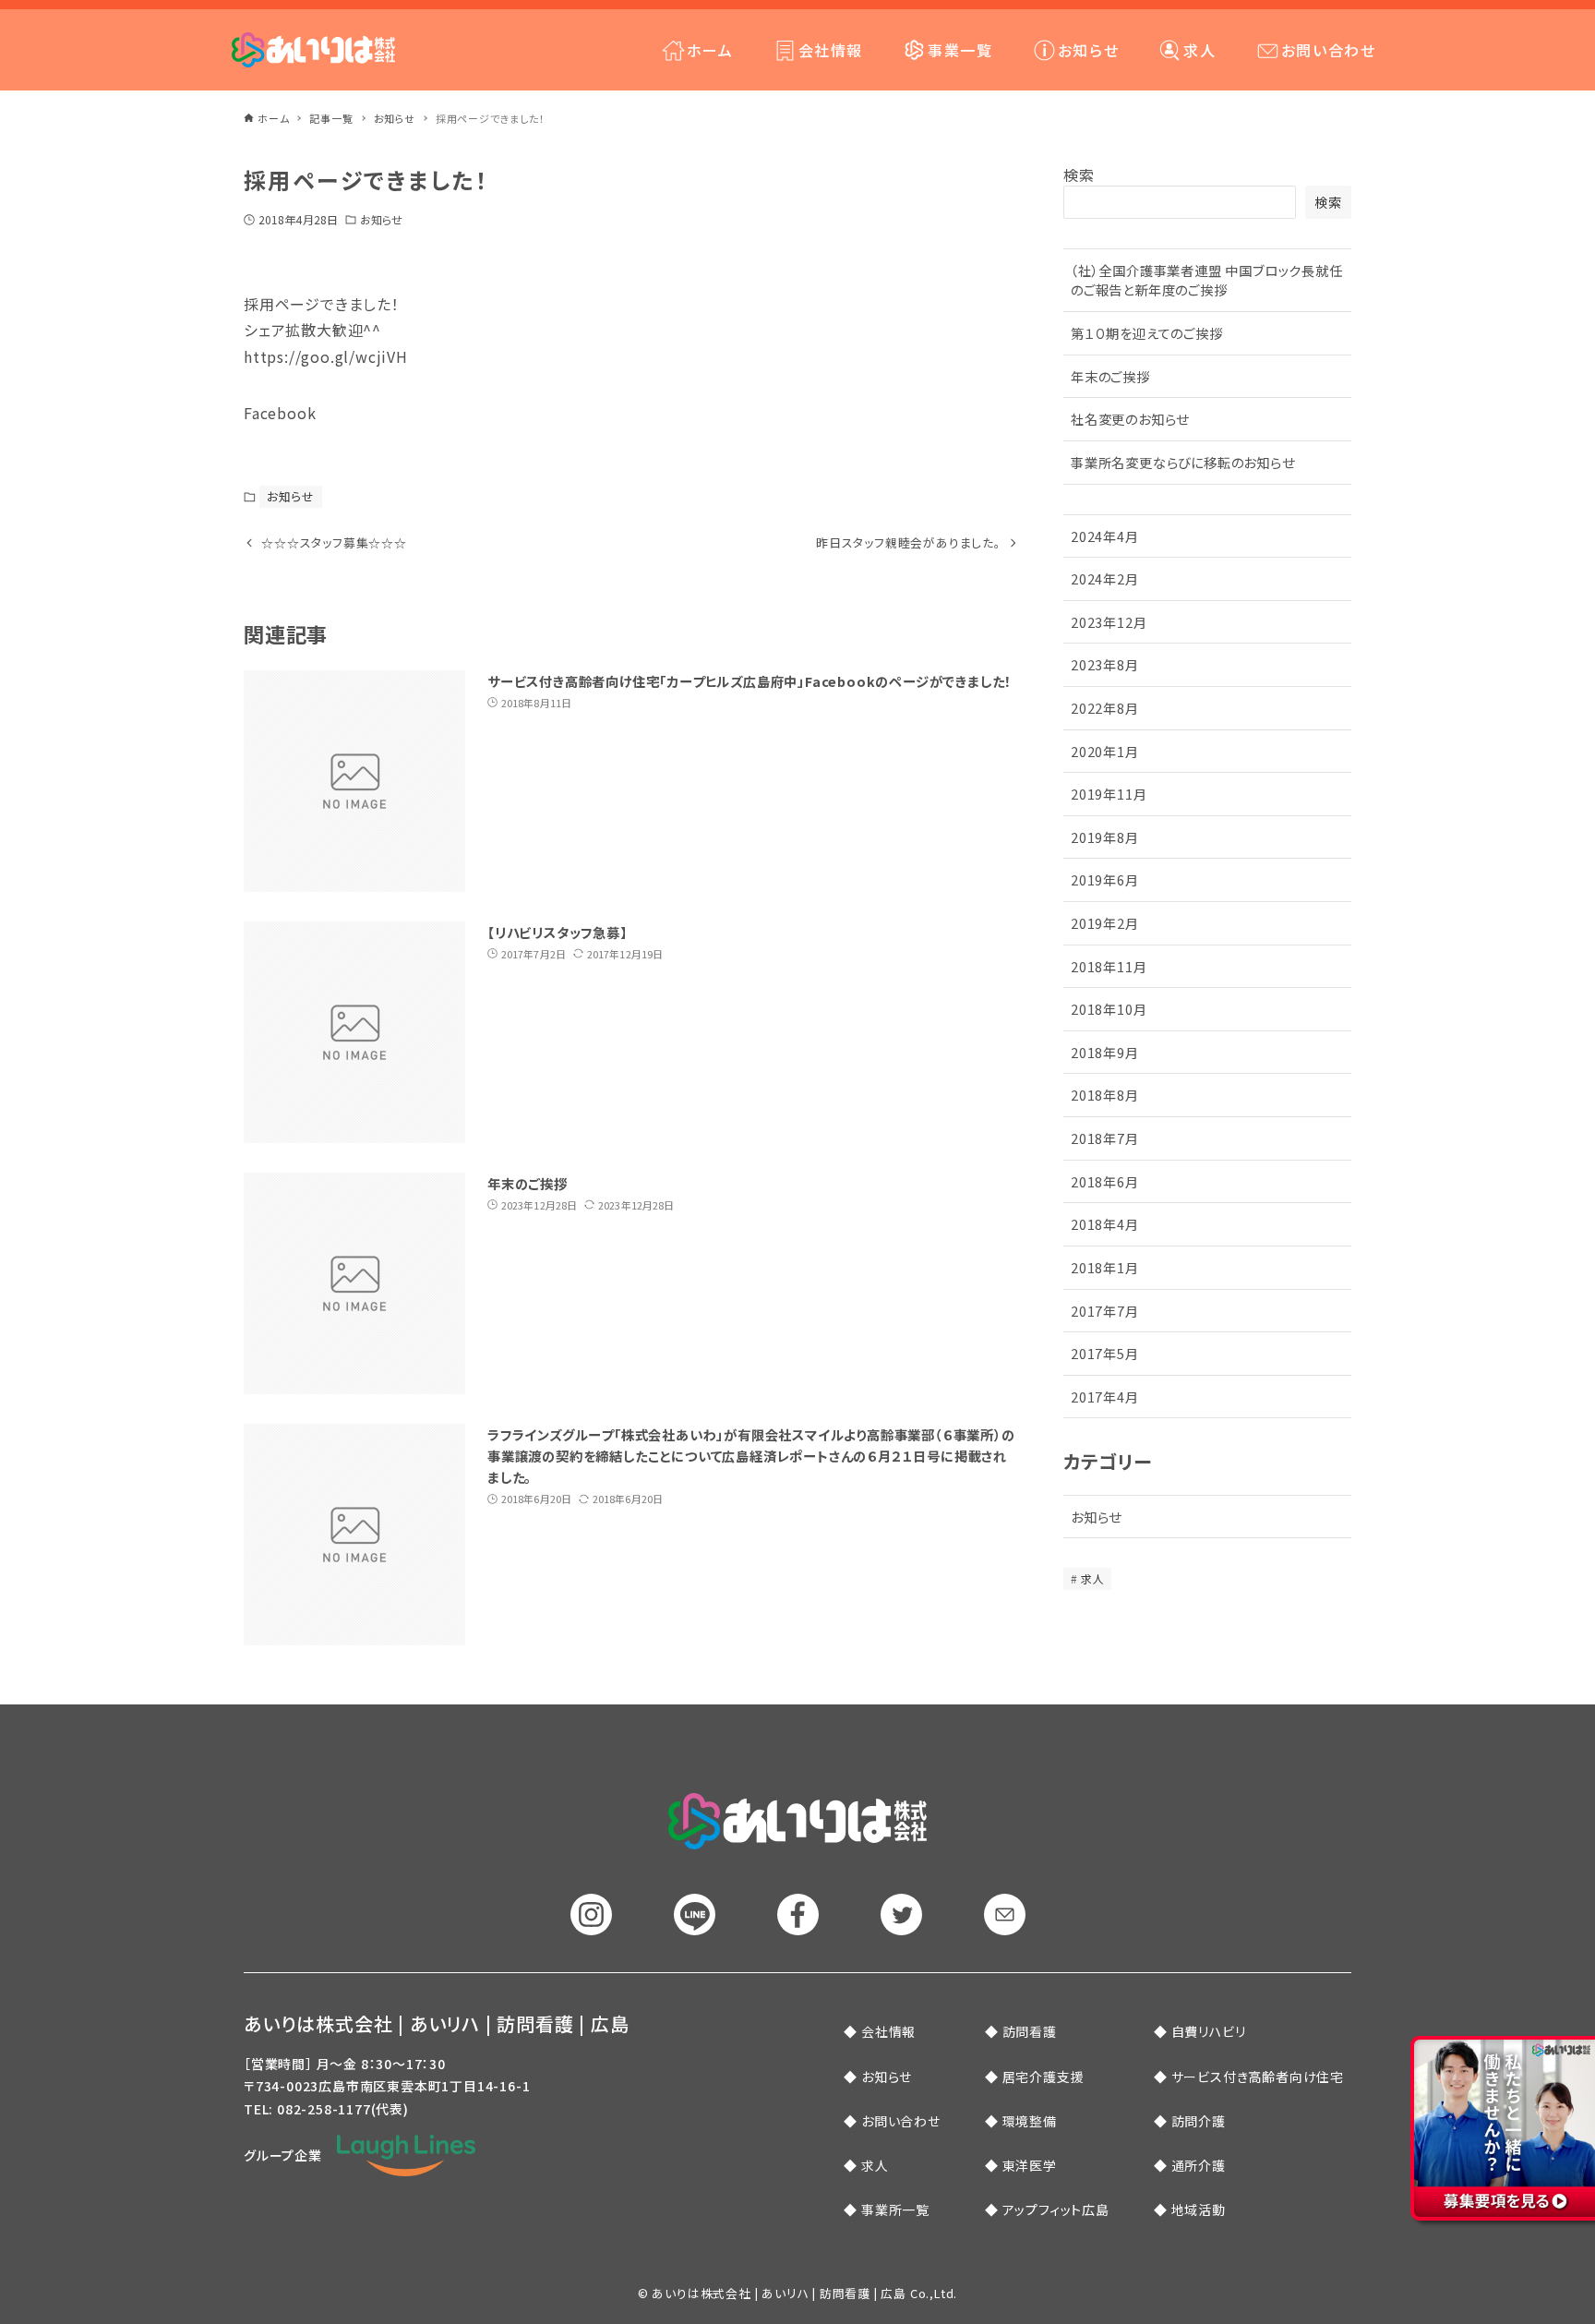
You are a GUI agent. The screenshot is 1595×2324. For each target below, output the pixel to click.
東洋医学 (1030, 2165)
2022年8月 (1105, 708)
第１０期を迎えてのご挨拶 (1147, 333)
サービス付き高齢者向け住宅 (1258, 2077)
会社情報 (888, 2031)
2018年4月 (1105, 1224)
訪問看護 (1030, 2031)
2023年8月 (1105, 664)
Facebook (280, 413)
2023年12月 (1109, 622)
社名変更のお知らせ (1130, 419)
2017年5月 (1105, 1353)
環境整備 (1030, 2121)
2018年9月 (1105, 1052)
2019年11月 (1109, 794)
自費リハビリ (1209, 2031)
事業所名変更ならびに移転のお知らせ (1183, 462)
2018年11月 (1109, 966)
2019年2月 (1105, 923)
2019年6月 (1105, 879)
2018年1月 (1105, 1267)
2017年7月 (1105, 1311)
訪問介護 (1199, 2121)
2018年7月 (1105, 1138)
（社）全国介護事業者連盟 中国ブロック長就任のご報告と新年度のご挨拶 (1207, 280)
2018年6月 (1105, 1181)
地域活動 (1199, 2210)
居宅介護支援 (1043, 2077)
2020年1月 (1105, 751)
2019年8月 (1105, 837)
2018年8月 (1105, 1095)
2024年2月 (1105, 578)
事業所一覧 (895, 2210)
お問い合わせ (901, 2121)
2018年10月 (1109, 1009)
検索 (1079, 175)
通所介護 (1199, 2165)
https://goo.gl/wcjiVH (326, 356)
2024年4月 (1105, 536)
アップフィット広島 (1056, 2210)
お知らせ (381, 219)
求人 (1093, 1578)
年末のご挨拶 (1110, 376)
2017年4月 (1105, 1397)
